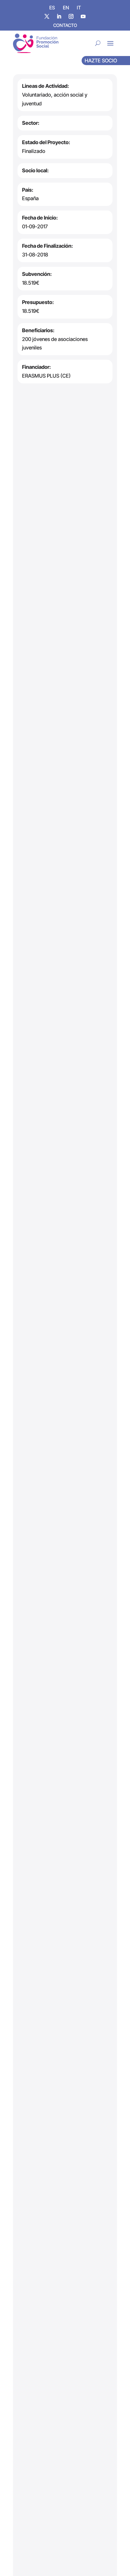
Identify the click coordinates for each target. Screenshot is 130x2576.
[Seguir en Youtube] (83, 16)
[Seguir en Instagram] (71, 16)
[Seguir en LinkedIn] (59, 16)
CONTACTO (65, 25)
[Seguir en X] (47, 16)
